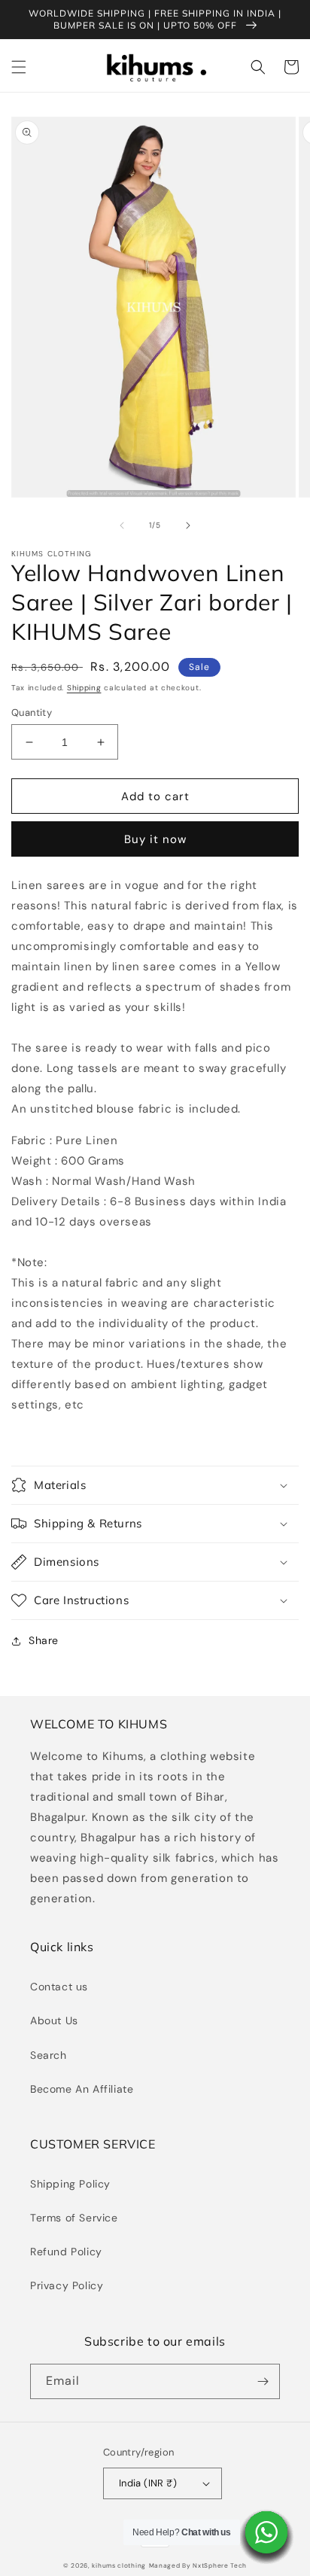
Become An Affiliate (82, 2089)
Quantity (32, 713)
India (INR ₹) (148, 2483)
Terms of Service (74, 2218)
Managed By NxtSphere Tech (198, 2566)
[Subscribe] (263, 2381)
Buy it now (155, 839)
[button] (19, 67)
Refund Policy (66, 2252)
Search (49, 2055)
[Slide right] (188, 525)
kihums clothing (119, 2566)
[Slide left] (122, 525)
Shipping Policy (70, 2184)
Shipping (84, 688)
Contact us (59, 1987)
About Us (54, 2020)
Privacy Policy (67, 2285)
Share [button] (44, 1640)
